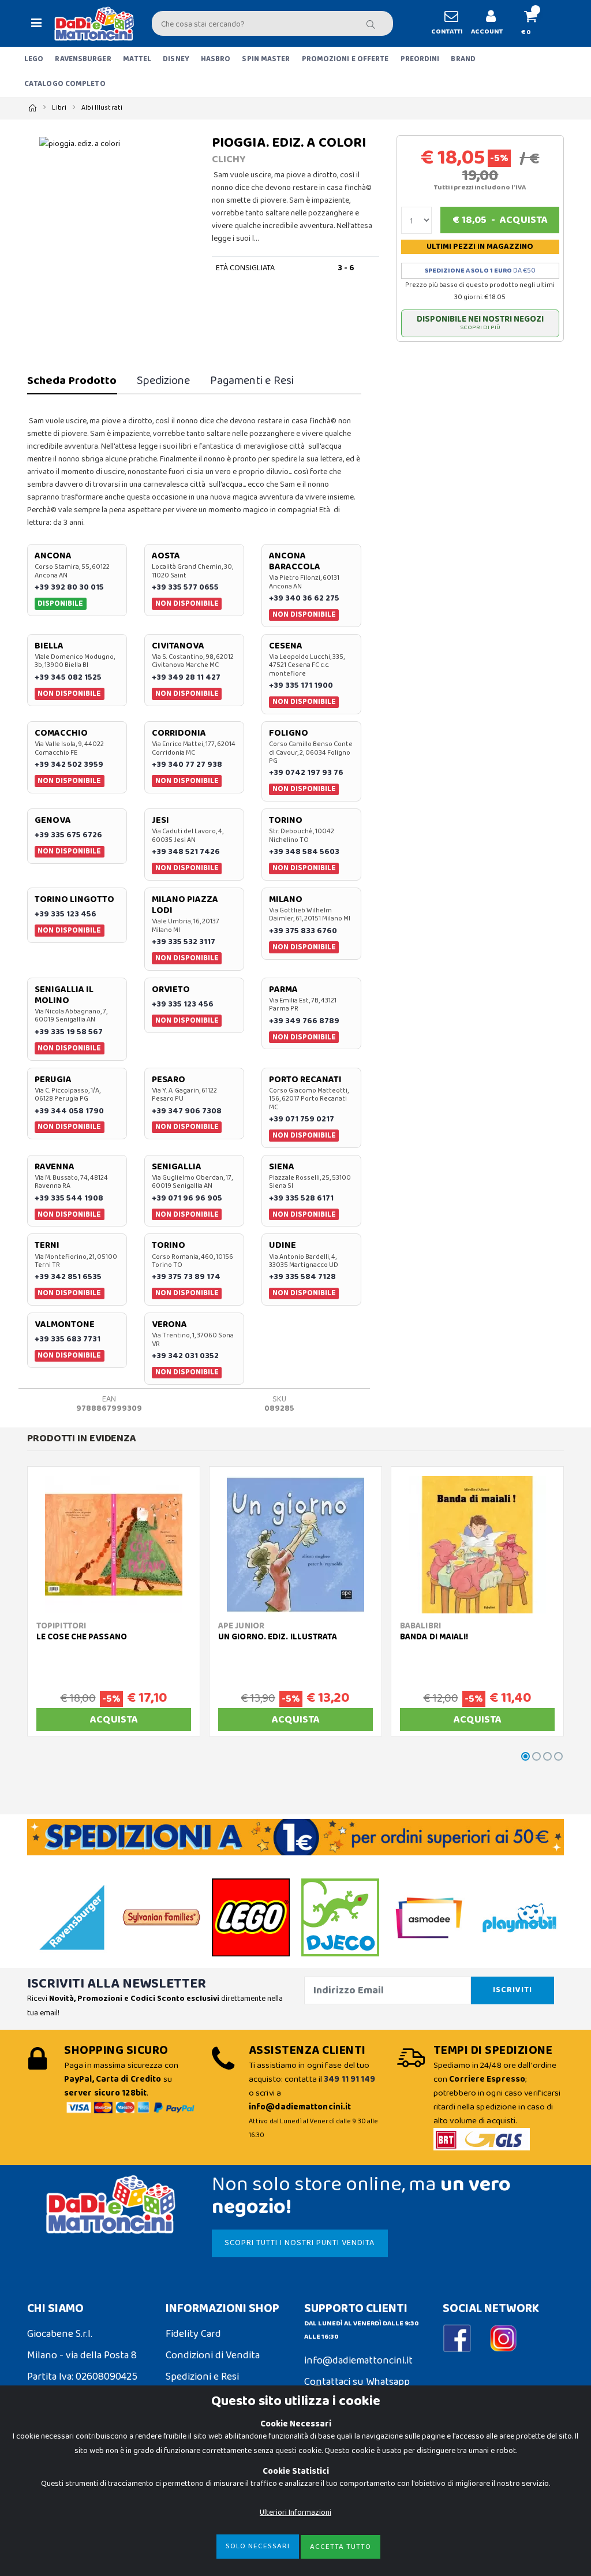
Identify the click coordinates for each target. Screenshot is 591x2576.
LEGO (34, 59)
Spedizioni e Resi (202, 2377)
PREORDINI (420, 59)
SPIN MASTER (266, 59)
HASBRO (216, 59)
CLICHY (229, 159)
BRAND (463, 59)
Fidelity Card (193, 2334)
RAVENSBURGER (83, 59)
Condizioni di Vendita (213, 2355)
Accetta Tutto (341, 2547)
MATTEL (137, 59)
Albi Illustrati (102, 108)
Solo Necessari (258, 2546)
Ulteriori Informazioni (295, 2512)
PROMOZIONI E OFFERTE (345, 59)
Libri (59, 108)
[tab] (72, 381)
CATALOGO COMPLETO (65, 84)
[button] (535, 23)
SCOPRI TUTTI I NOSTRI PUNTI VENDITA (300, 2243)
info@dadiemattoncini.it (358, 2361)
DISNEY (176, 59)
